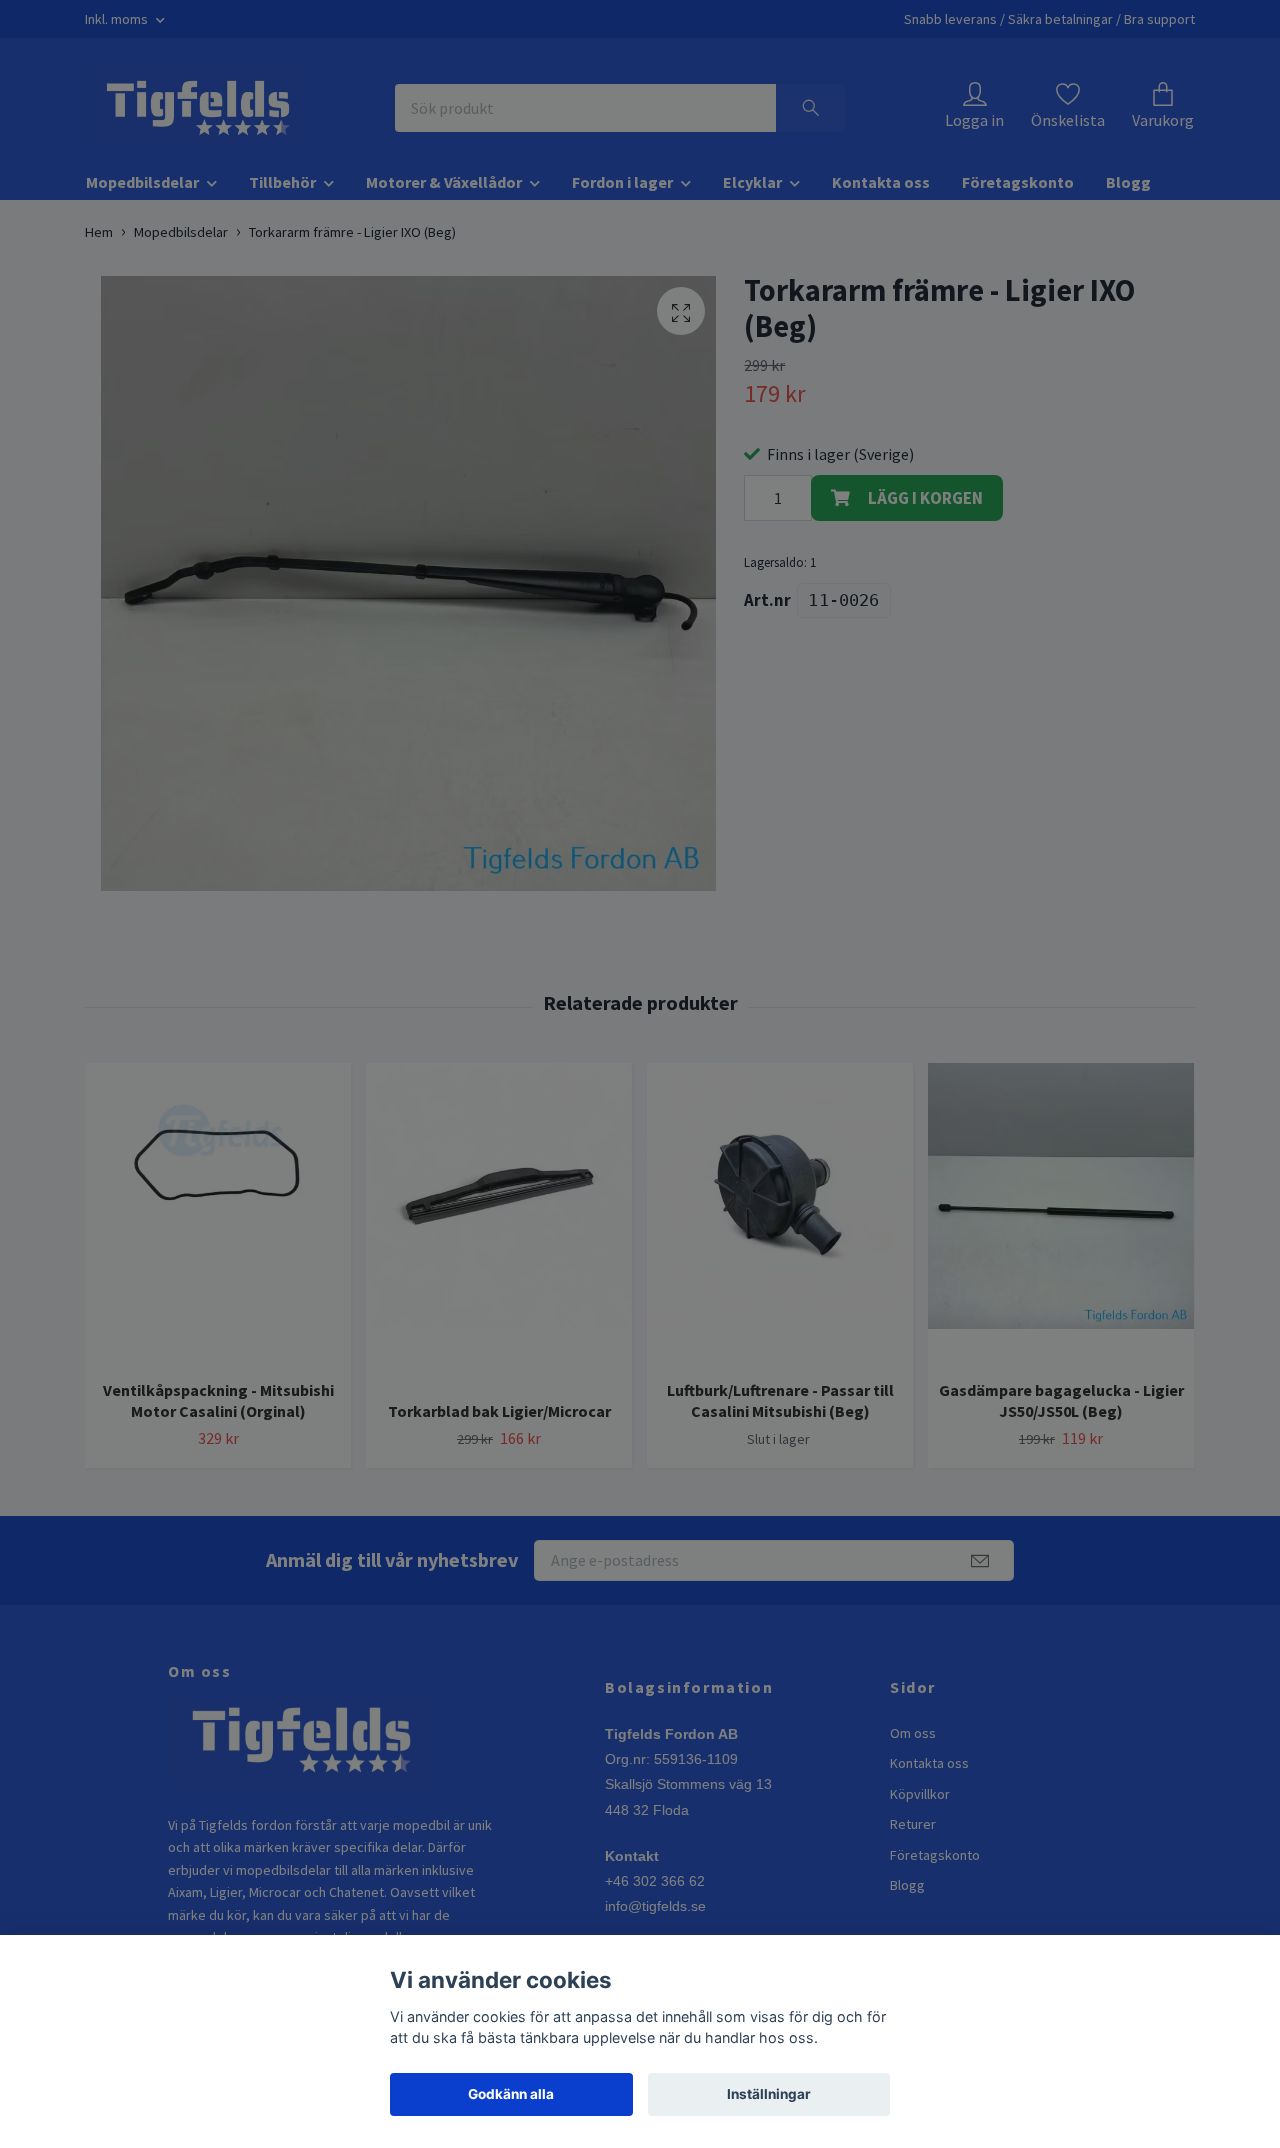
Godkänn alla (511, 2094)
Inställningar (769, 2094)
